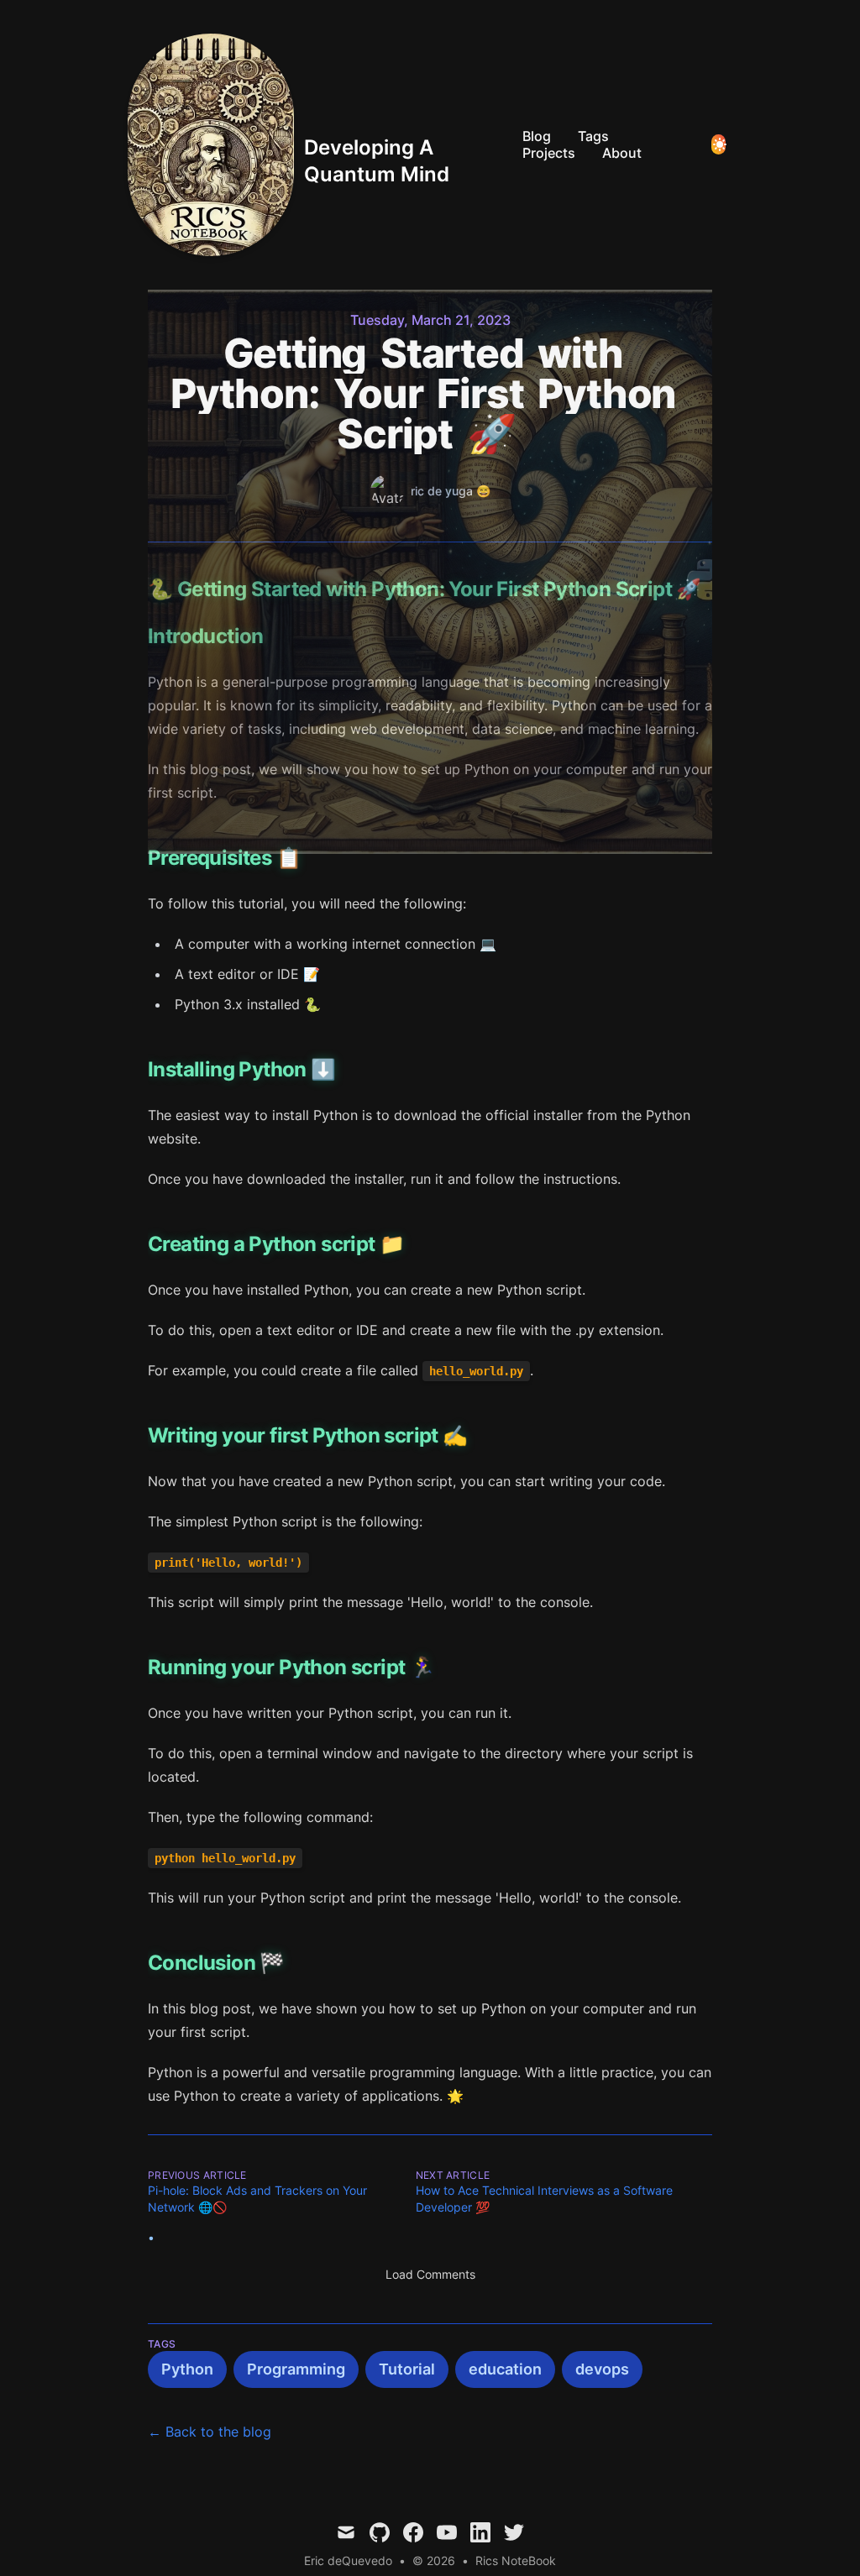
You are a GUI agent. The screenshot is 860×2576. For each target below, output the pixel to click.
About (622, 153)
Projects (549, 153)
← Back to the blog (210, 2432)
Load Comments (430, 2274)
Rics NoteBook (516, 2560)
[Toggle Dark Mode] (718, 144)
